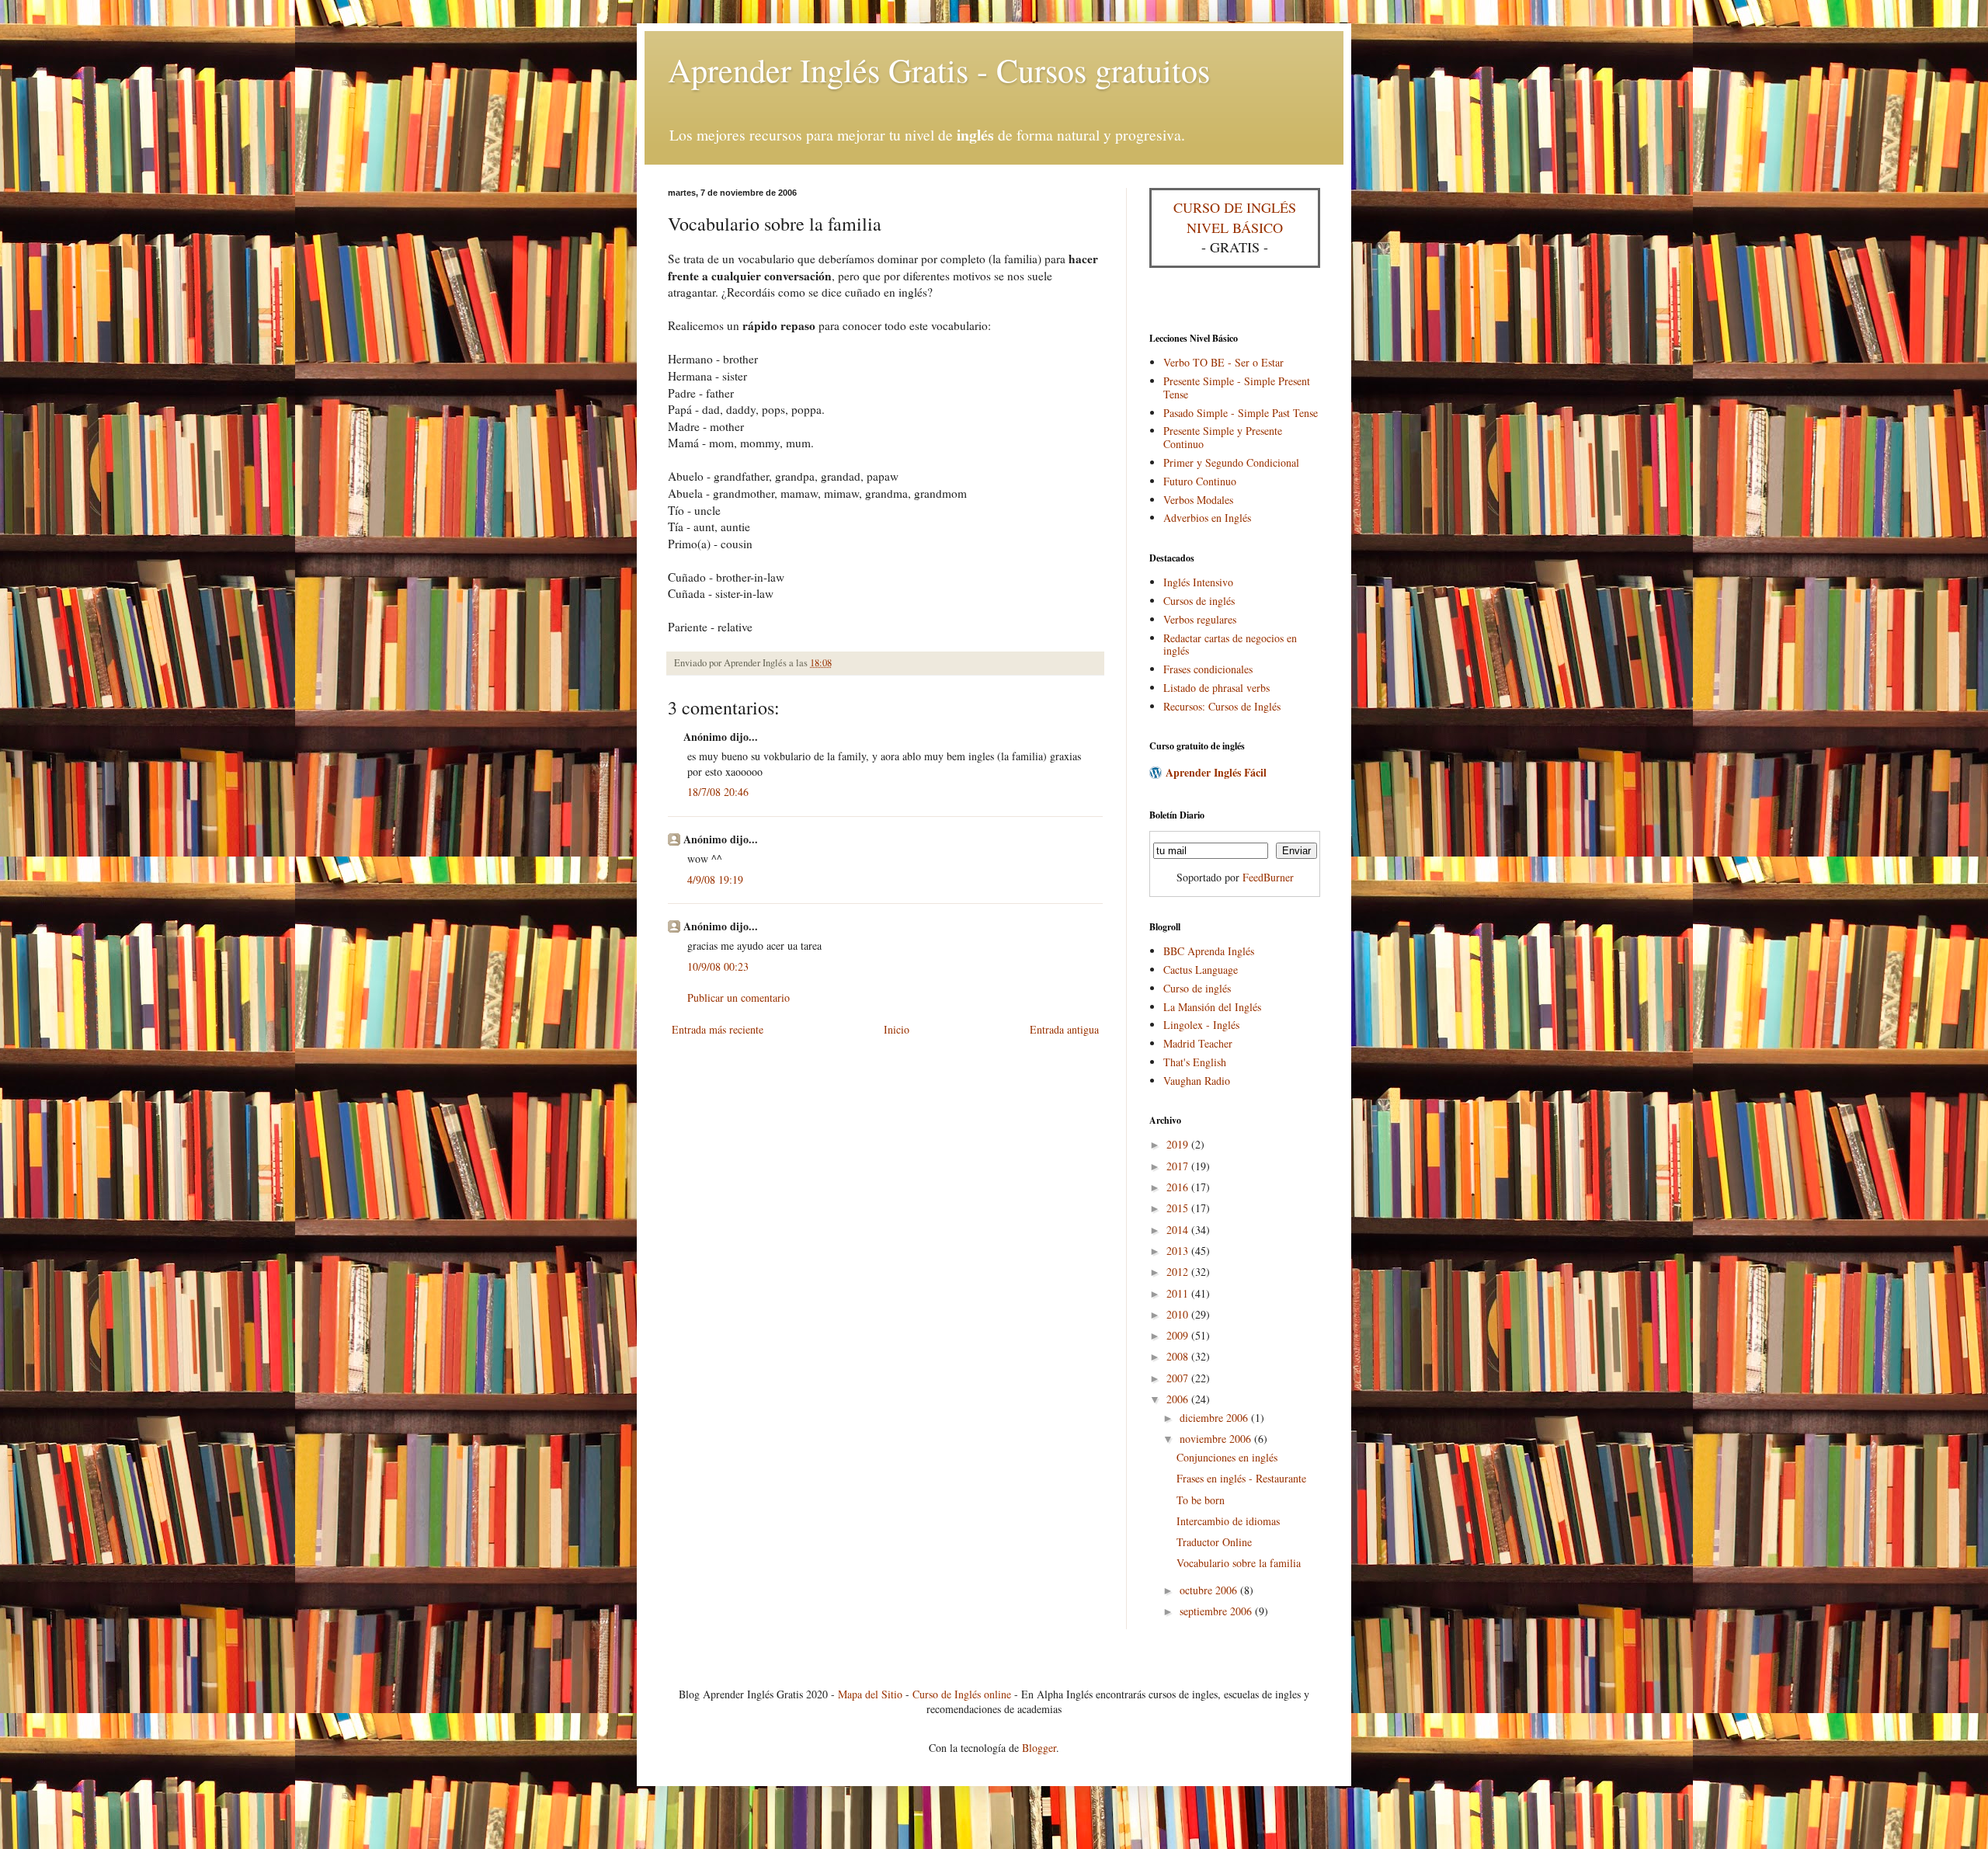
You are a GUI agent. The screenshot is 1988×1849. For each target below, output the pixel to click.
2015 (1179, 1208)
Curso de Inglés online (962, 1694)
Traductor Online (1214, 1542)
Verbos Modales (1198, 500)
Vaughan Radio (1197, 1081)
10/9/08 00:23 (718, 966)
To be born (1201, 1500)
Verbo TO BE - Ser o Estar (1223, 362)
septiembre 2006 (1217, 1611)
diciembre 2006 (1215, 1418)
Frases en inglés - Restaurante (1241, 1478)
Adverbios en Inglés (1207, 518)
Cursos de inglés (1199, 601)
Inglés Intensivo (1198, 582)
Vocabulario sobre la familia (1239, 1563)
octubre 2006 (1210, 1590)
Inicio (897, 1029)
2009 (1179, 1335)
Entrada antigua (1064, 1029)
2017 (1179, 1166)
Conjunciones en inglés (1227, 1457)
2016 (1179, 1187)
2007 (1179, 1378)
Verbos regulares (1200, 619)
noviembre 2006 (1217, 1439)
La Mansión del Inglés (1212, 1007)
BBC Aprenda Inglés (1209, 951)
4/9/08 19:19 (715, 879)
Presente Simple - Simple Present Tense (1237, 388)
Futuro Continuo (1200, 481)
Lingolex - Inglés (1201, 1025)
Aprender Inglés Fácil (1216, 772)
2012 (1179, 1272)
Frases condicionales (1208, 669)
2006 (1179, 1399)
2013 (1179, 1251)
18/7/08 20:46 (718, 792)
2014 (1179, 1230)
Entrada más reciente (718, 1029)
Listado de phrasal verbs (1216, 688)
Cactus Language (1201, 970)
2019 (1179, 1144)
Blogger (1039, 1748)
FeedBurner (1268, 877)
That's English (1195, 1062)
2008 (1179, 1356)
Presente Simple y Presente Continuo (1223, 437)
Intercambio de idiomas (1228, 1521)
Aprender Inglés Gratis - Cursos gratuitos (939, 70)
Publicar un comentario (739, 997)
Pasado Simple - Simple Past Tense (1241, 413)
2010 (1179, 1314)
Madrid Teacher (1198, 1043)
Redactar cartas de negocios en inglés (1230, 645)
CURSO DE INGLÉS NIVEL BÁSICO (1235, 217)
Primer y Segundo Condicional (1231, 462)
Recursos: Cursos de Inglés (1222, 706)
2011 (1179, 1293)
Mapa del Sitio (870, 1694)
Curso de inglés (1197, 988)
